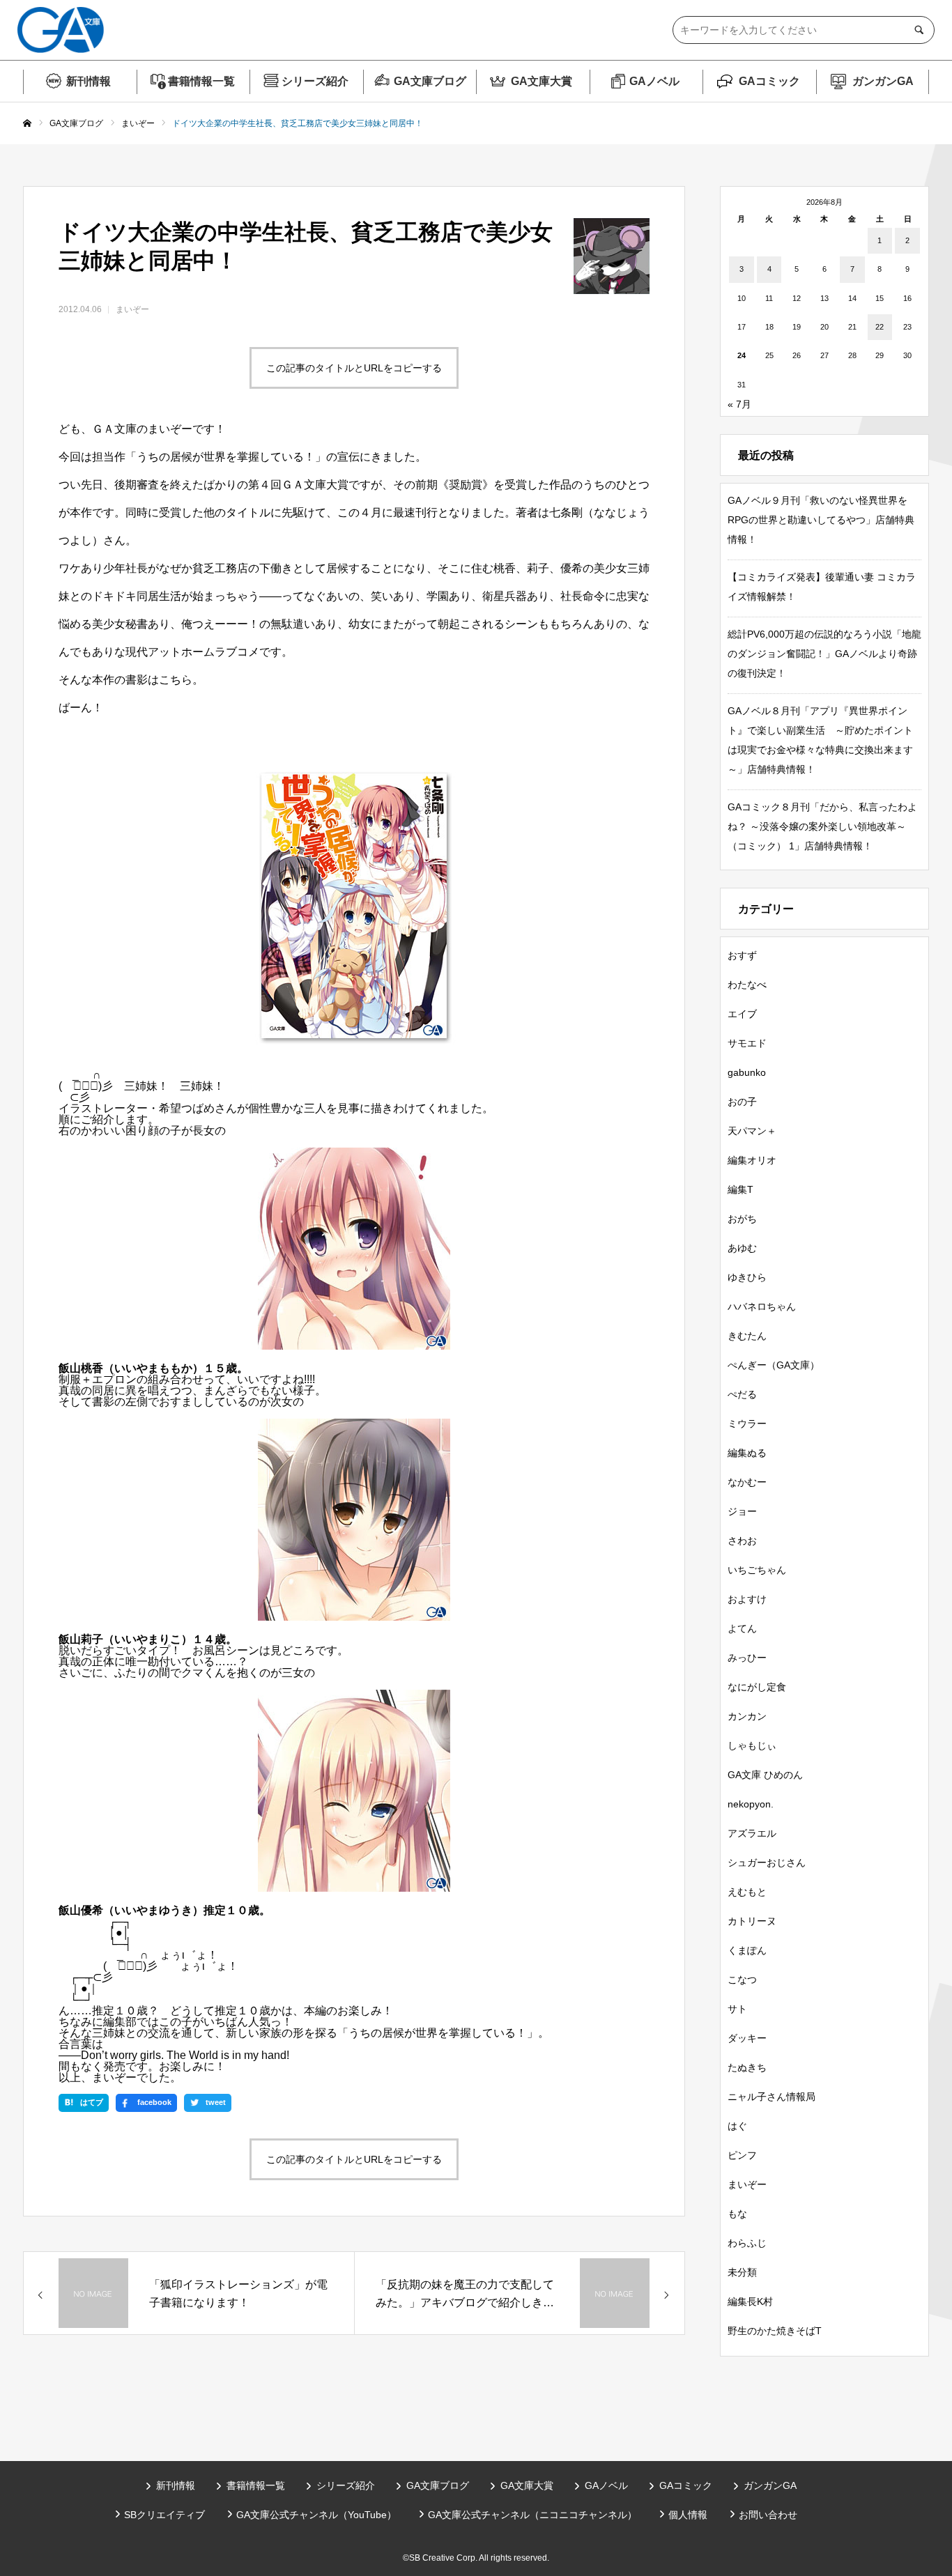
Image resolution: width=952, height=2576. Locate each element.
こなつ (742, 1980)
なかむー (747, 1482)
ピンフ (742, 2155)
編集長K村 (750, 2301)
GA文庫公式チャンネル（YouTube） (316, 2515)
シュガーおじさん (767, 1862)
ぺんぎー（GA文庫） (774, 1365)
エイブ (742, 1014)
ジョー (742, 1511)
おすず (742, 955)
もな (737, 2214)
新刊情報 (89, 81)
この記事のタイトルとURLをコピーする (354, 368)
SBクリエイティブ (164, 2515)
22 (880, 327)
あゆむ (742, 1248)
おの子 (742, 1102)
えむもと (747, 1892)
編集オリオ (752, 1160)
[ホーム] (27, 124)
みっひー (747, 1658)
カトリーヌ (752, 1921)
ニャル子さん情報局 (771, 2097)
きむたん (747, 1336)
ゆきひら (747, 1277)
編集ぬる (747, 1453)
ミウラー (747, 1424)
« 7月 (739, 404)
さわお (742, 1541)
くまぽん (747, 1950)
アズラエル (752, 1833)
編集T (740, 1189)
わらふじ (747, 2243)
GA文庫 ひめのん (765, 1775)
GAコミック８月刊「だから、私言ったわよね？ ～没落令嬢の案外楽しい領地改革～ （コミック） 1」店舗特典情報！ (822, 826)
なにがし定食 (757, 1687)
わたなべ (747, 985)
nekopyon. (751, 1804)
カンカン (747, 1716)
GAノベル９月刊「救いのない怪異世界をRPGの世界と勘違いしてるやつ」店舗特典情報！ (821, 520)
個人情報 (688, 2515)
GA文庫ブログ (430, 81)
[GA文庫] (61, 30)
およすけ (747, 1599)
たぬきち (747, 2067)
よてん (742, 1628)
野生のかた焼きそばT (775, 2331)
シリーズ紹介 (315, 81)
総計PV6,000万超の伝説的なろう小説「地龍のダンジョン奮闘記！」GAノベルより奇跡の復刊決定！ (824, 654)
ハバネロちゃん (762, 1306)
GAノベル (654, 81)
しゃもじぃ (752, 1745)
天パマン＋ (752, 1131)
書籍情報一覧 (201, 81)
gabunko (747, 1072)
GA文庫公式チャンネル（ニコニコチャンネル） (532, 2515)
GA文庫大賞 (542, 81)
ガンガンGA (883, 81)
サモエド (747, 1043)
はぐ (737, 2126)
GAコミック (769, 81)
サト (737, 2009)
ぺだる (742, 1394)
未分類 (742, 2272)
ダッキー (747, 2038)
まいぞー (132, 309)
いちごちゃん (757, 1570)
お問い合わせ (768, 2515)
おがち (742, 1219)
